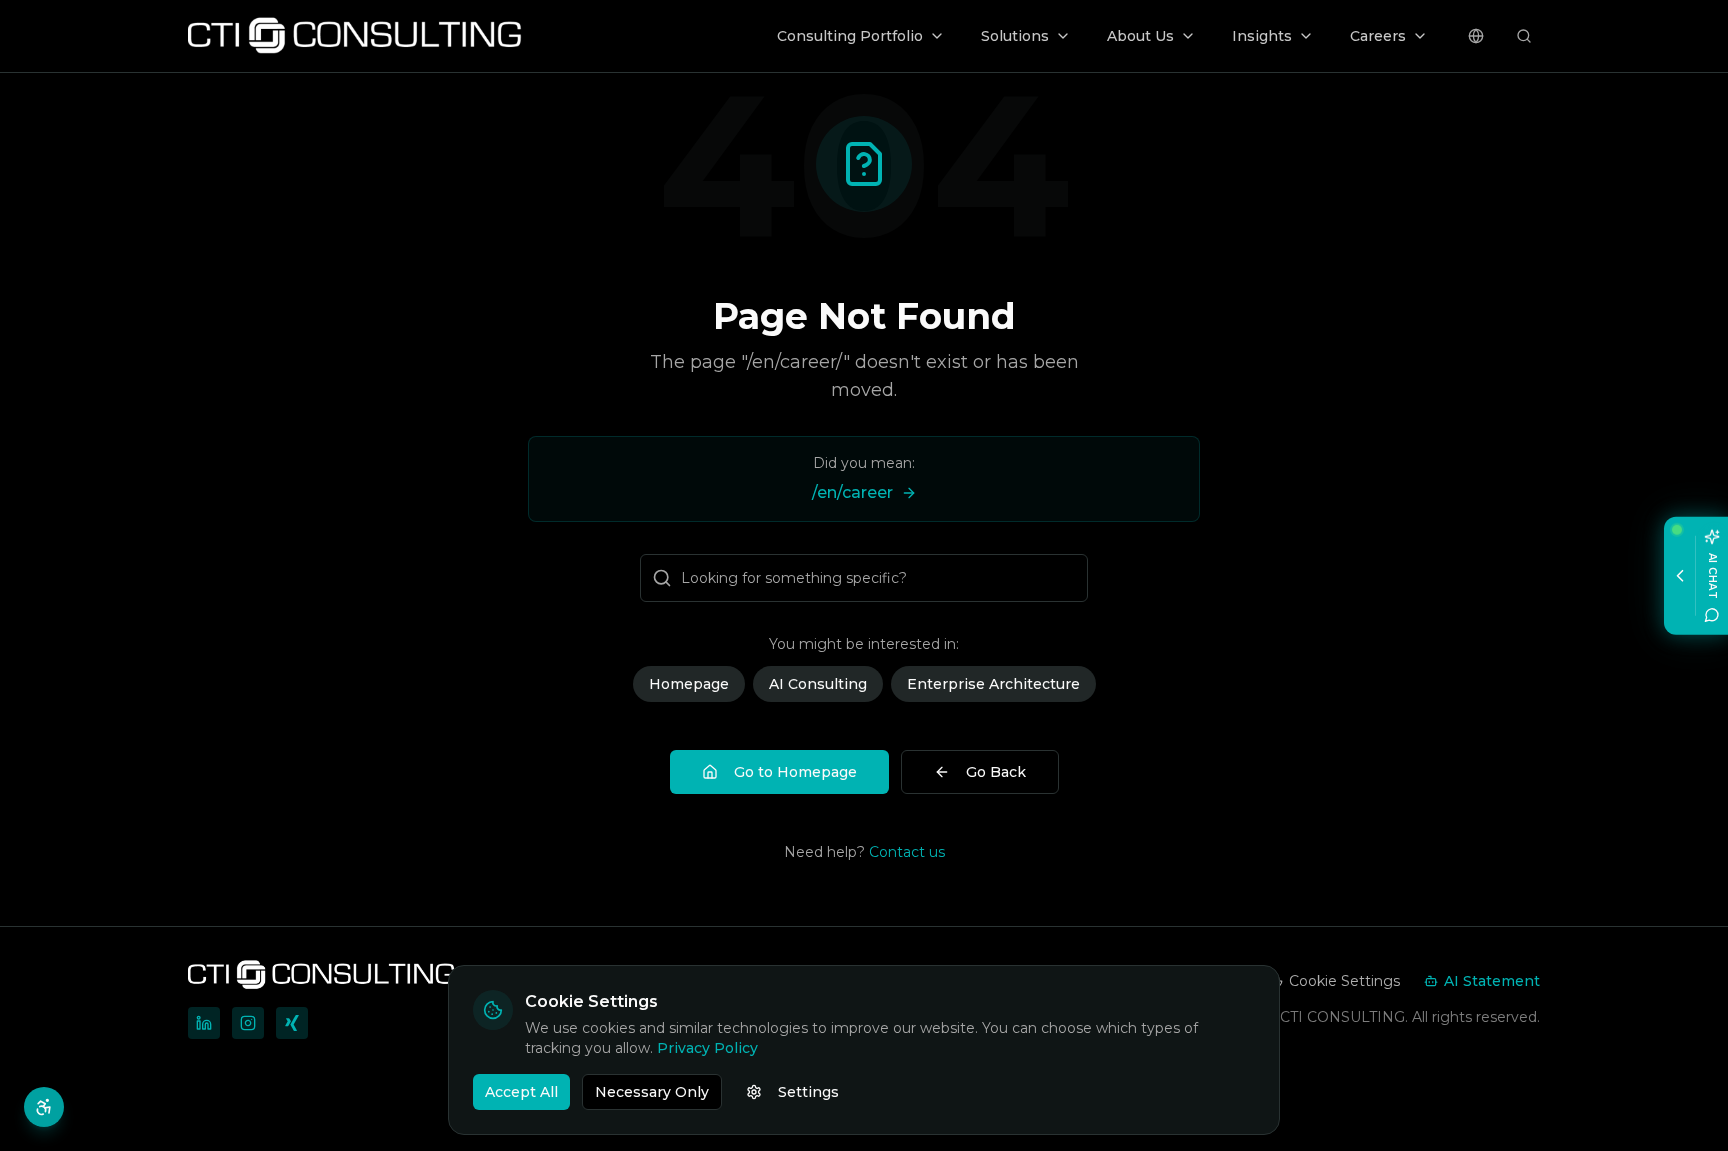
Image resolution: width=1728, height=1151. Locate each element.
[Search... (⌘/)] (1524, 36)
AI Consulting (818, 684)
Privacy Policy (707, 1048)
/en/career (852, 492)
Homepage (689, 684)
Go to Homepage (795, 772)
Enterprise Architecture (993, 684)
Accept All (521, 1092)
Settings (808, 1092)
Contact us (907, 852)
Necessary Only (652, 1092)
